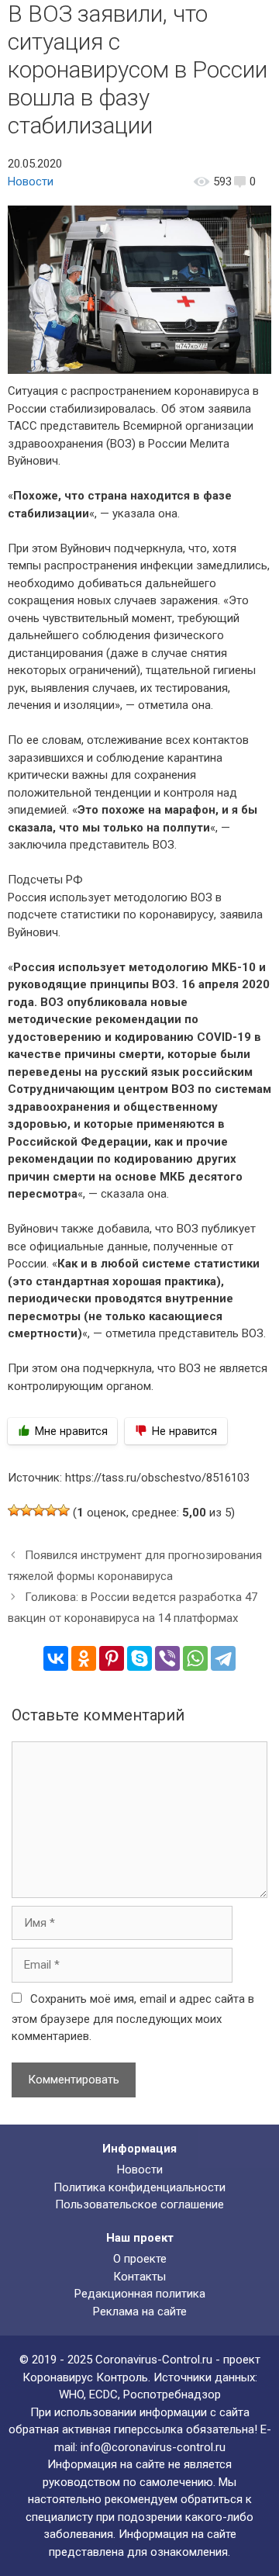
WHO (71, 2394)
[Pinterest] (112, 1658)
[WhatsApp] (195, 1658)
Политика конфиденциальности (139, 2187)
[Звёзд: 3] (39, 1510)
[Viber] (167, 1658)
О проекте (140, 2259)
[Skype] (139, 1658)
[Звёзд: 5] (64, 1510)
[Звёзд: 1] (14, 1510)
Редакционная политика (140, 2294)
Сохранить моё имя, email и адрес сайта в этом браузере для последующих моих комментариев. (133, 2018)
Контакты (139, 2277)
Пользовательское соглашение (139, 2204)
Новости (31, 182)
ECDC (103, 2394)
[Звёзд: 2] (26, 1510)
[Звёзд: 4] (51, 1510)
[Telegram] (223, 1658)
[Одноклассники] (84, 1658)
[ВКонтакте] (56, 1658)
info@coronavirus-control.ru (153, 2447)
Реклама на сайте (140, 2311)
